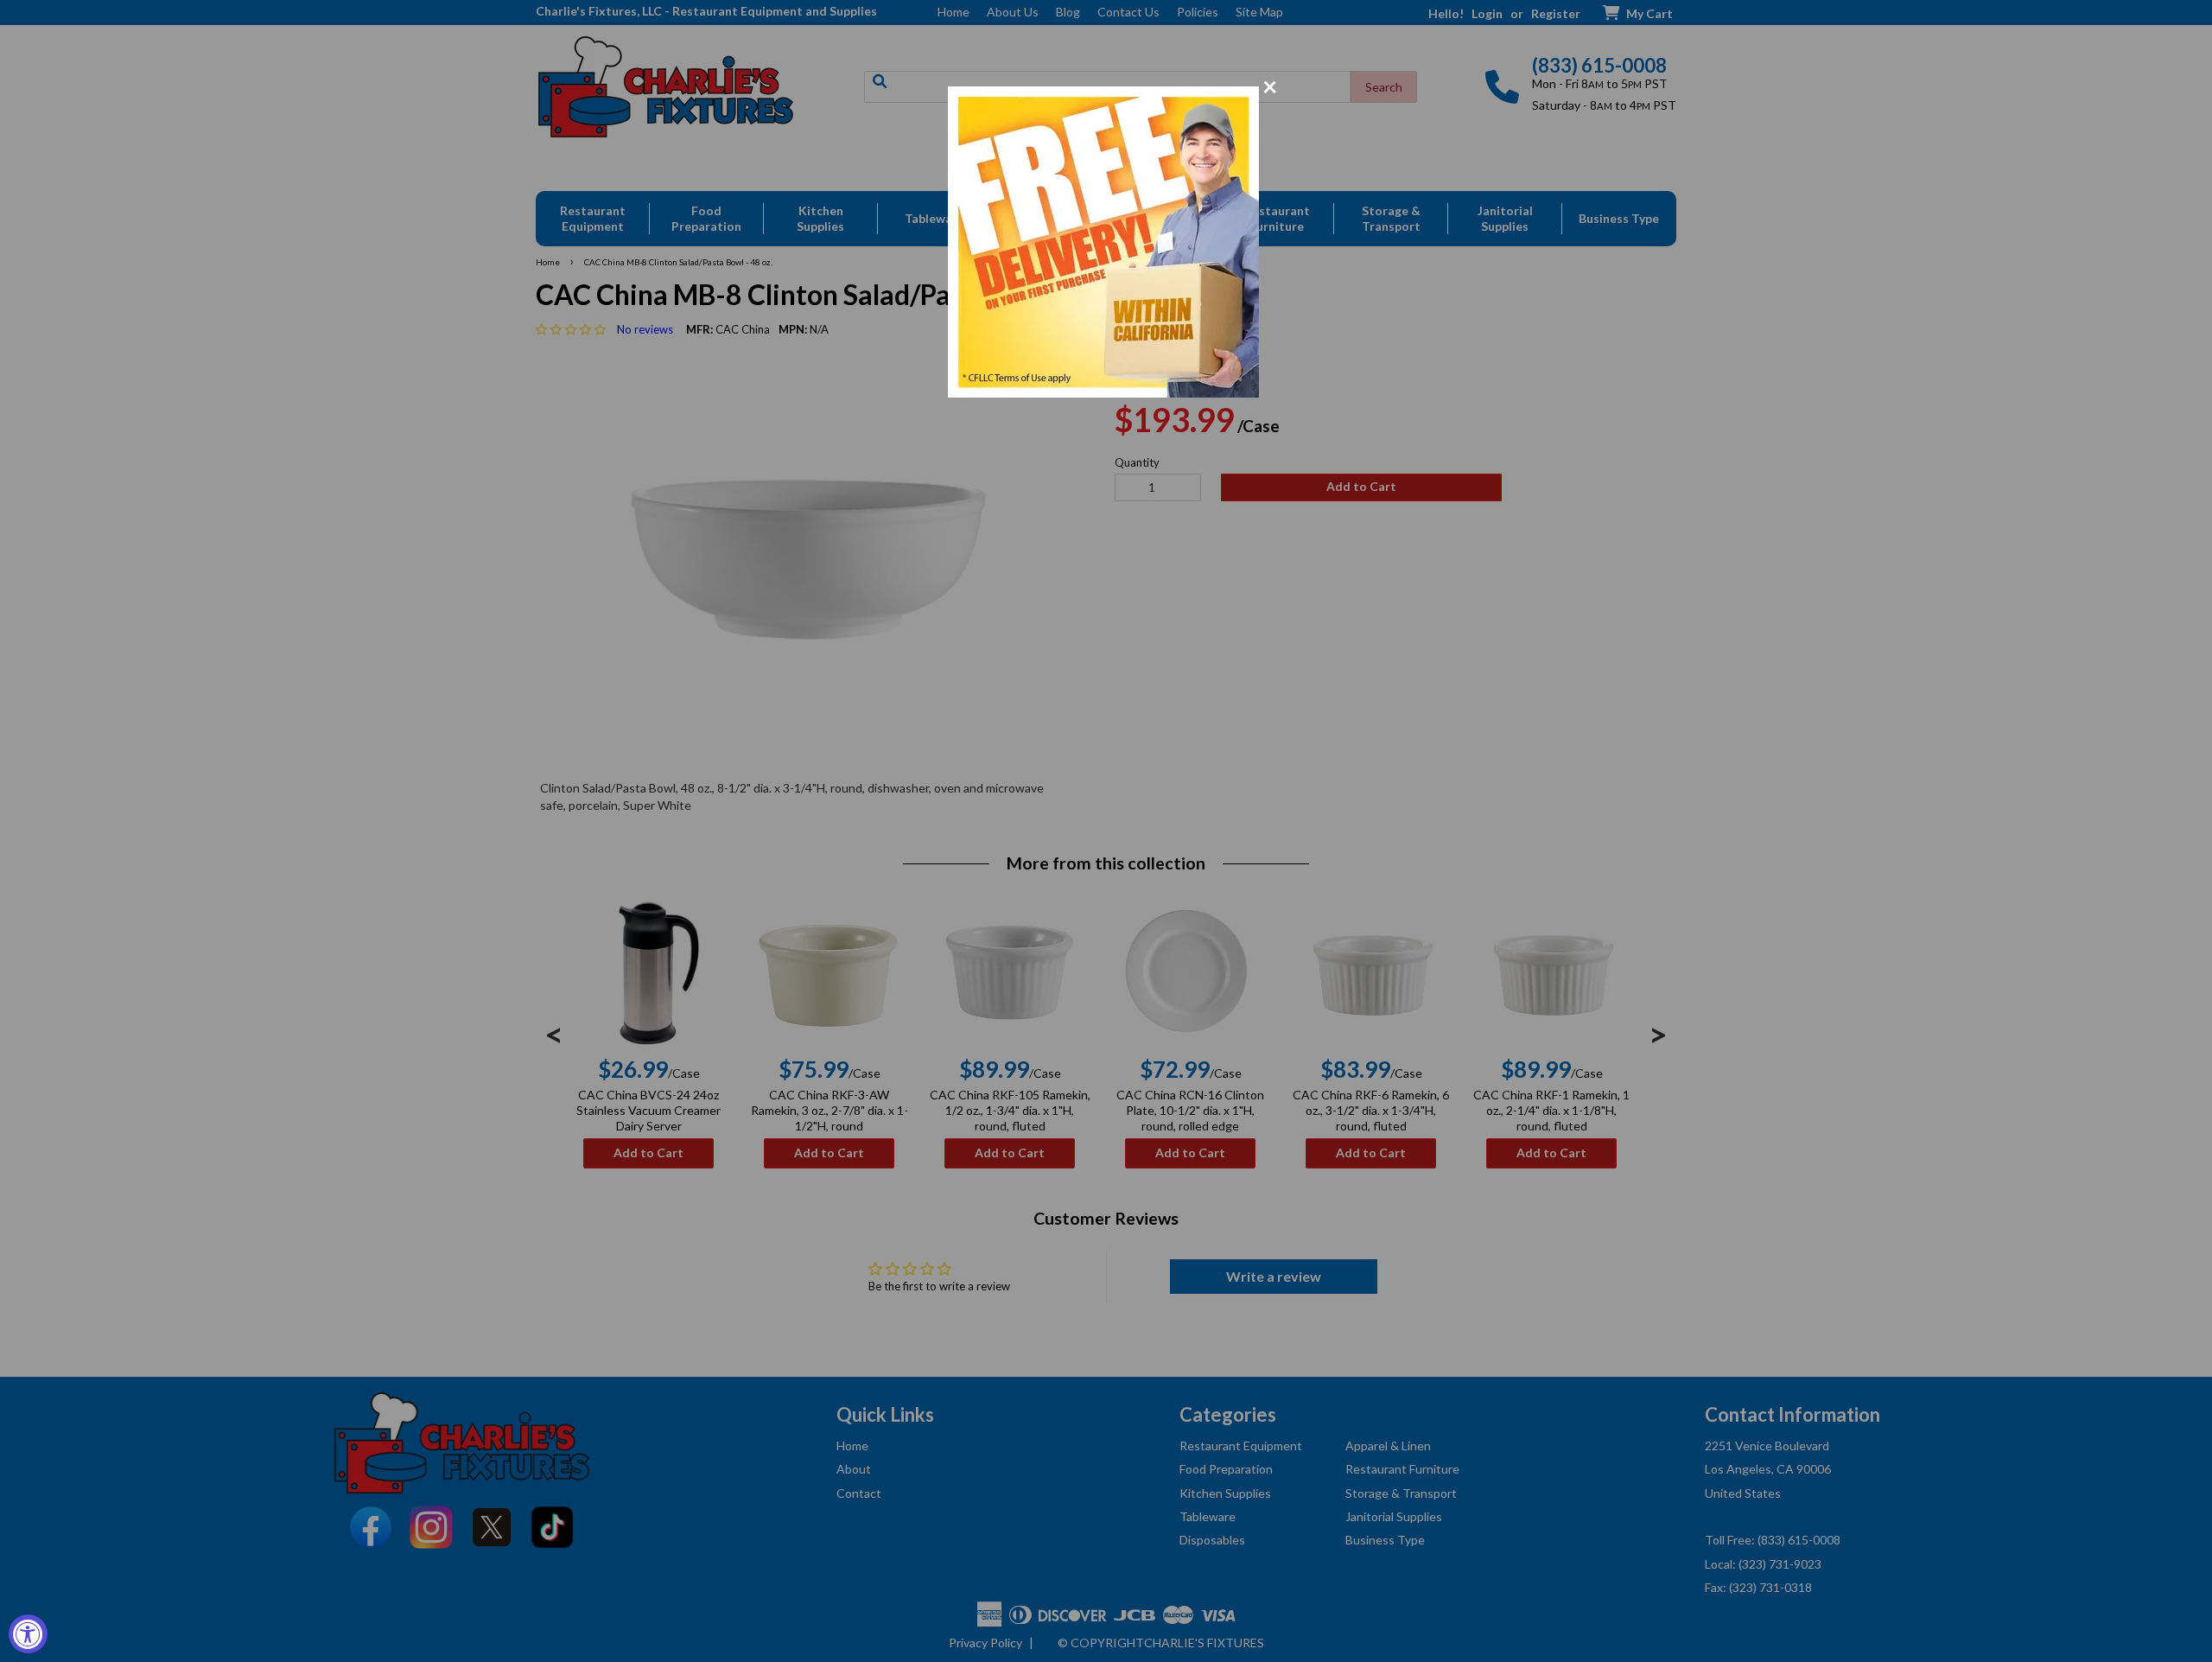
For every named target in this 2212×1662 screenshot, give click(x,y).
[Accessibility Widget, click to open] (28, 1634)
